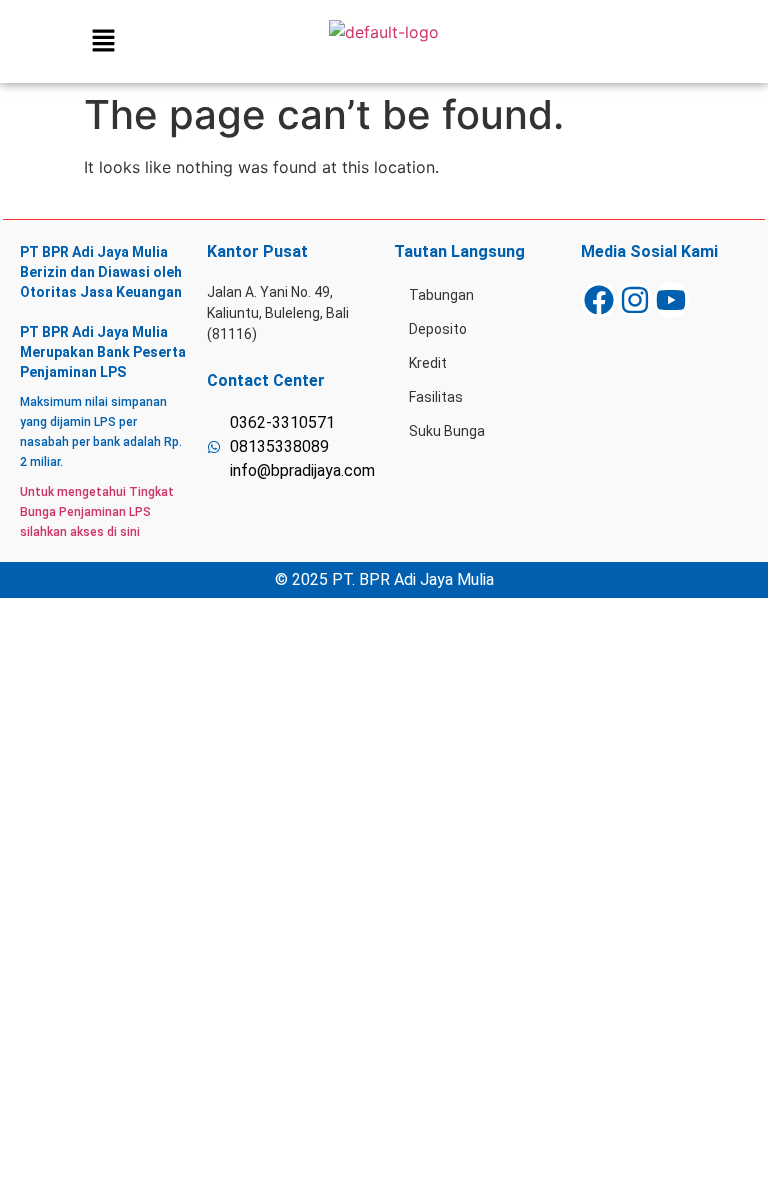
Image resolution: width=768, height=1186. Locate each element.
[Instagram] (635, 300)
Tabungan (441, 295)
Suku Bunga (447, 431)
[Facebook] (599, 300)
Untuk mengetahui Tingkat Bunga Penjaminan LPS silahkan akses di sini (97, 512)
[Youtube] (671, 300)
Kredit (428, 363)
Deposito (438, 329)
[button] (103, 41)
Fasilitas (436, 397)
